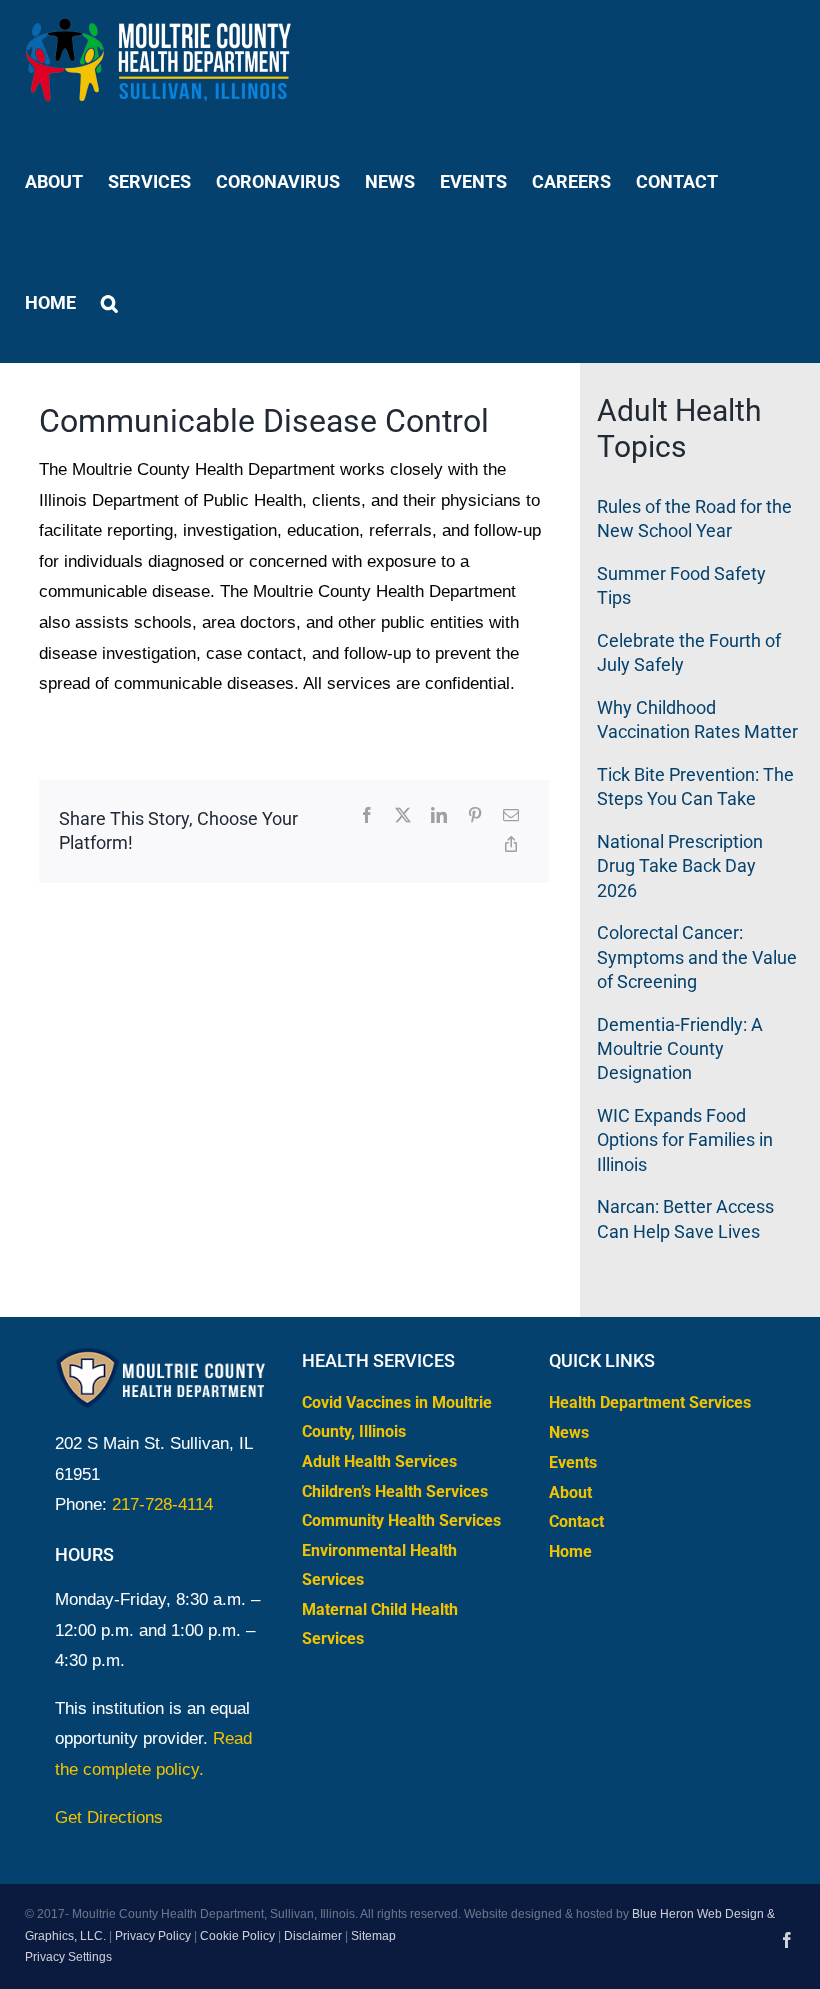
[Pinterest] (475, 816)
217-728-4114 (162, 1504)
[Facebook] (367, 816)
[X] (403, 816)
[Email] (511, 816)
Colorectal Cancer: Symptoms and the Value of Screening (697, 957)
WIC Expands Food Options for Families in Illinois (685, 1140)
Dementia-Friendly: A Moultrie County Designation (680, 1049)
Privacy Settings (68, 1957)
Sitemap (373, 1936)
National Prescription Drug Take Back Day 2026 (680, 866)
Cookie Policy (237, 1936)
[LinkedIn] (439, 816)
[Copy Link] (511, 845)
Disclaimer (313, 1936)
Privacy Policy (153, 1936)
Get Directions (109, 1817)
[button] (109, 302)
